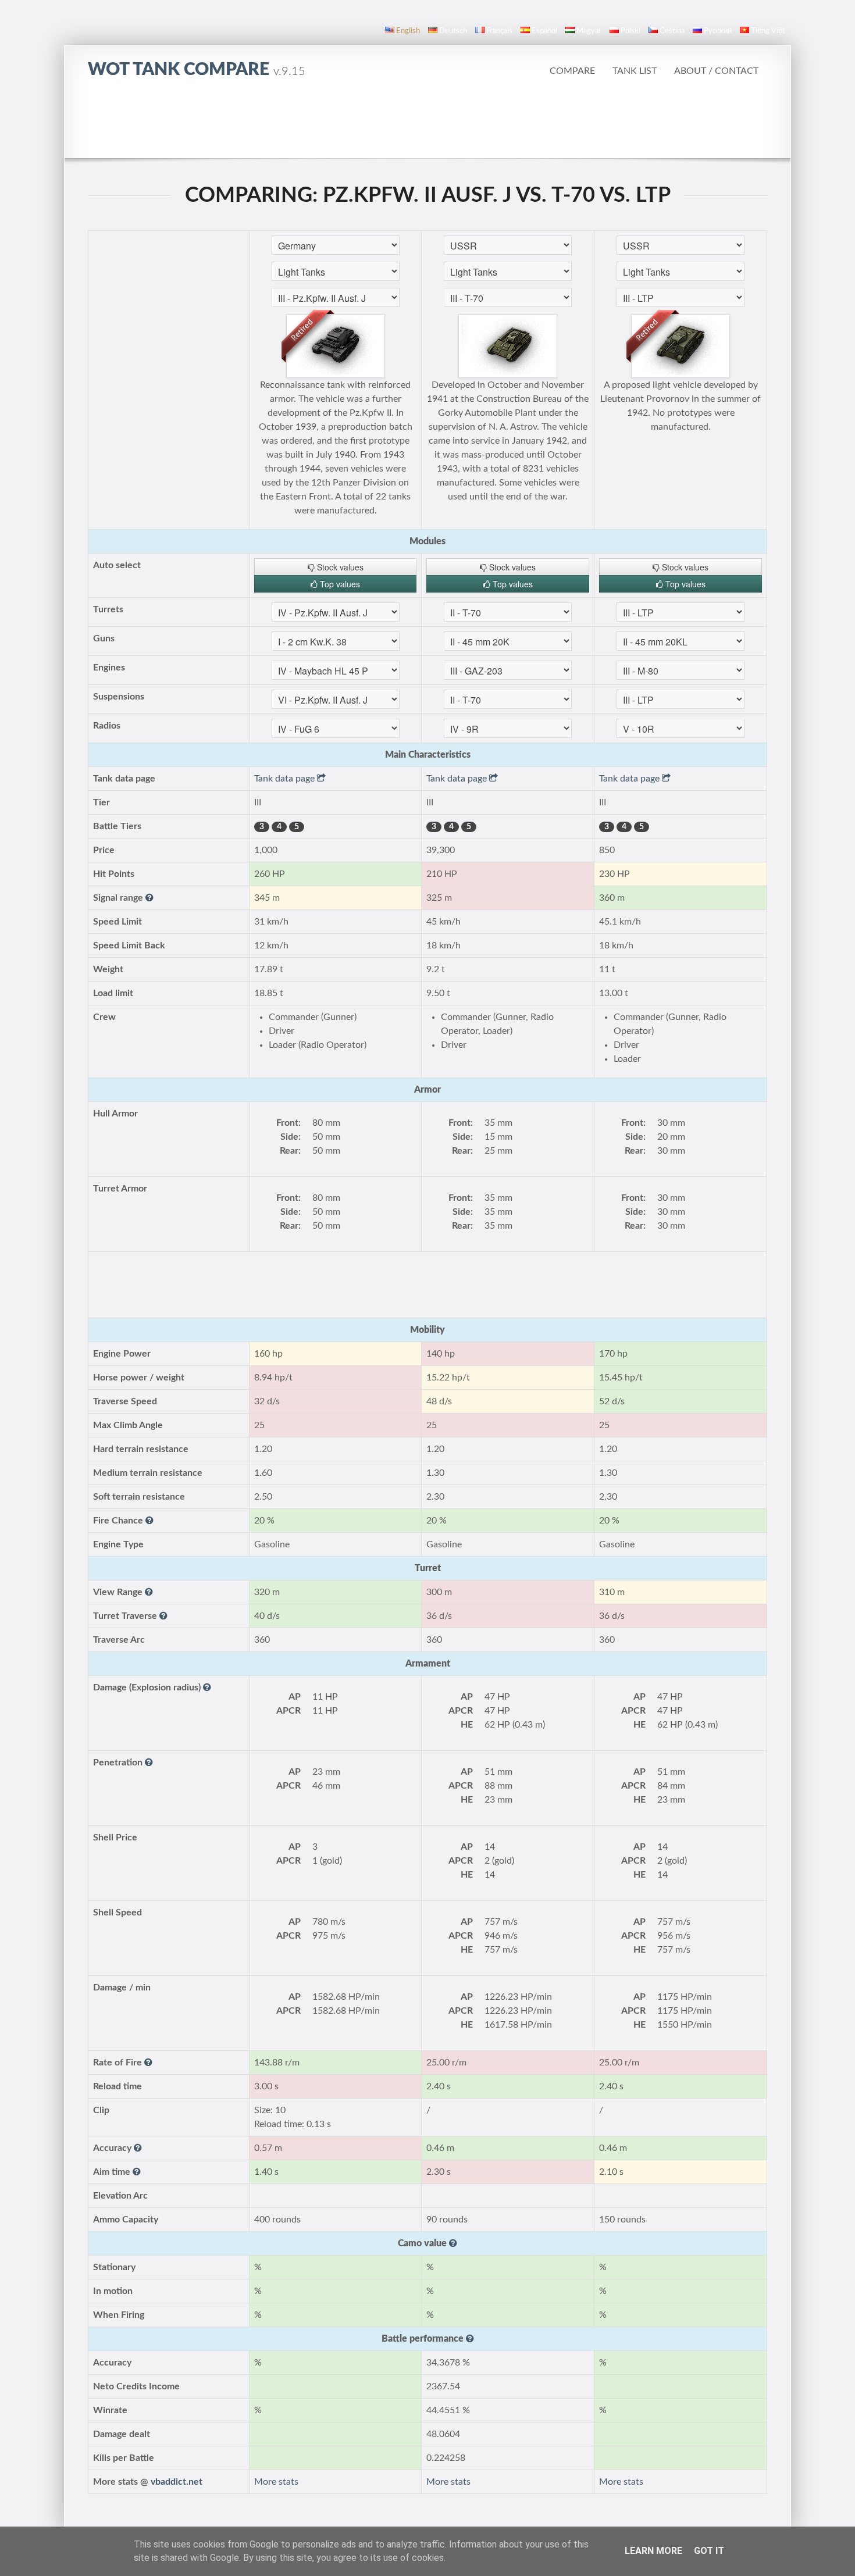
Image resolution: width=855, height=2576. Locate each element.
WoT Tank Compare (197, 70)
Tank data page (286, 779)
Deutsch (453, 31)
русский (718, 31)
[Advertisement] (427, 125)
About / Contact (716, 71)
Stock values (339, 567)
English (408, 31)
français (499, 31)
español (544, 31)
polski (630, 31)
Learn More (653, 2551)
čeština (672, 31)
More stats (276, 2482)
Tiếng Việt (768, 31)
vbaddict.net (177, 2482)
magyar (589, 31)
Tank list (635, 71)
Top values (339, 584)
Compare (572, 71)
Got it (709, 2551)
